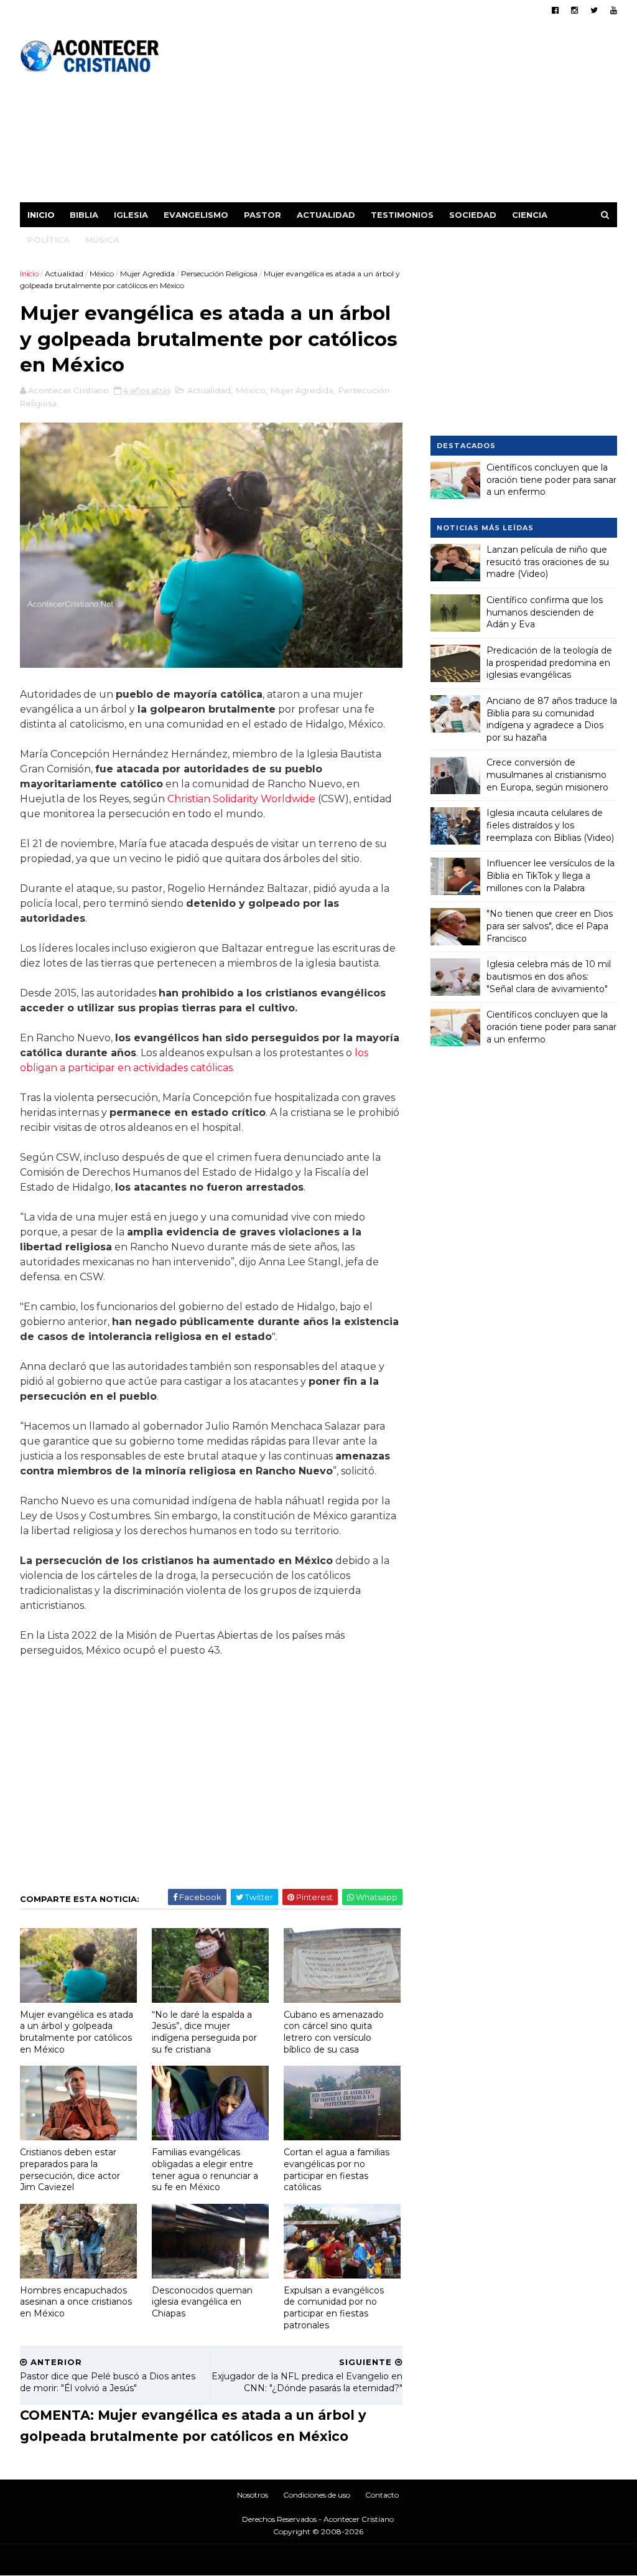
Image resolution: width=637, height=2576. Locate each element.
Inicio (41, 215)
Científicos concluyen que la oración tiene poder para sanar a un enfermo (551, 480)
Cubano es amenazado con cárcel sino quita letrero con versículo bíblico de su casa (334, 2032)
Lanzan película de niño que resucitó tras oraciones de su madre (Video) (548, 562)
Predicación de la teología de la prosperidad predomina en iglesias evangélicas (549, 663)
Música (102, 240)
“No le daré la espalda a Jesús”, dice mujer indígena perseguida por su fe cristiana (204, 2032)
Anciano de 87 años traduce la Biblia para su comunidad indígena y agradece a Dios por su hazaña (552, 719)
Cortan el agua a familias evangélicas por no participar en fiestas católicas (337, 2170)
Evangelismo (196, 215)
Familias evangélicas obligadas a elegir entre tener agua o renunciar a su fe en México (205, 2170)
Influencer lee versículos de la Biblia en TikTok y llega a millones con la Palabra (551, 875)
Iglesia (131, 215)
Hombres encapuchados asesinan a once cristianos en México (76, 2302)
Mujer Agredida (147, 274)
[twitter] (594, 10)
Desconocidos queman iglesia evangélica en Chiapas (202, 2302)
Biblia (84, 215)
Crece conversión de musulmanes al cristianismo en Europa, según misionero (547, 775)
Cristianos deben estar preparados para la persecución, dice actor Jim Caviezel (70, 2170)
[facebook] (555, 10)
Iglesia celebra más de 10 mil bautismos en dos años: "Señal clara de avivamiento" (549, 976)
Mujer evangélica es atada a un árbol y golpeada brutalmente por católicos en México (77, 2032)
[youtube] (614, 10)
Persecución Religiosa (219, 274)
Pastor (263, 215)
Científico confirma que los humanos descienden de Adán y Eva (545, 612)
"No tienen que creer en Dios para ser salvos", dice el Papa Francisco (550, 926)
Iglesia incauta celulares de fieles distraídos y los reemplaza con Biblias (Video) (550, 825)
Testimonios (402, 215)
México (102, 274)
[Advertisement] (390, 115)
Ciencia (530, 215)
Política (49, 240)
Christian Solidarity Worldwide (241, 799)
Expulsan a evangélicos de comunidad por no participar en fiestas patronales (334, 2308)
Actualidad (326, 215)
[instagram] (574, 10)
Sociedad (473, 215)
